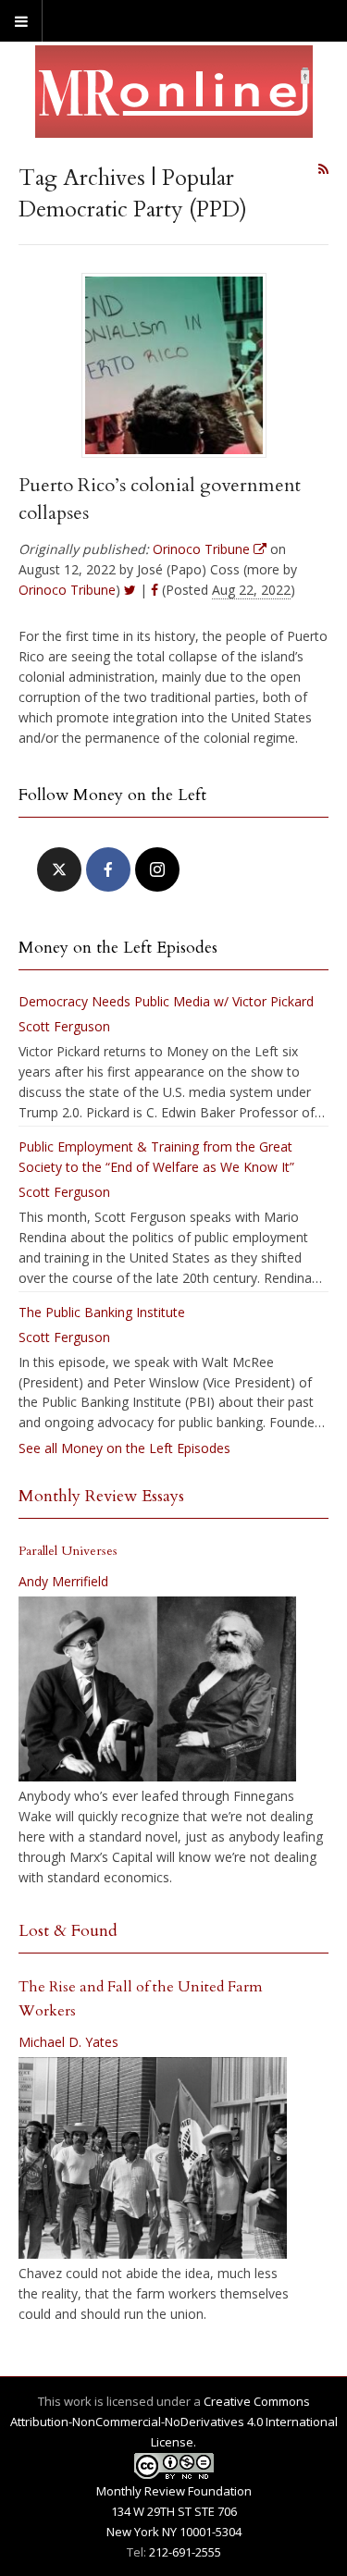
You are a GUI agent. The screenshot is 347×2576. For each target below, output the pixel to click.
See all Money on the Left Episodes (124, 1448)
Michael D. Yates (68, 2042)
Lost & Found (68, 1931)
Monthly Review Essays (101, 1496)
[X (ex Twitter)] (59, 869)
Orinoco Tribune (67, 590)
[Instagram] (157, 869)
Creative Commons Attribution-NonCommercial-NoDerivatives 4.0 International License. (174, 2422)
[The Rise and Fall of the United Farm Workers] (153, 2158)
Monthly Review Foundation (174, 2491)
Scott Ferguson (64, 1026)
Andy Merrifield (63, 1581)
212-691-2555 (185, 2552)
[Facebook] (108, 869)
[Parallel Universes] (157, 1689)
